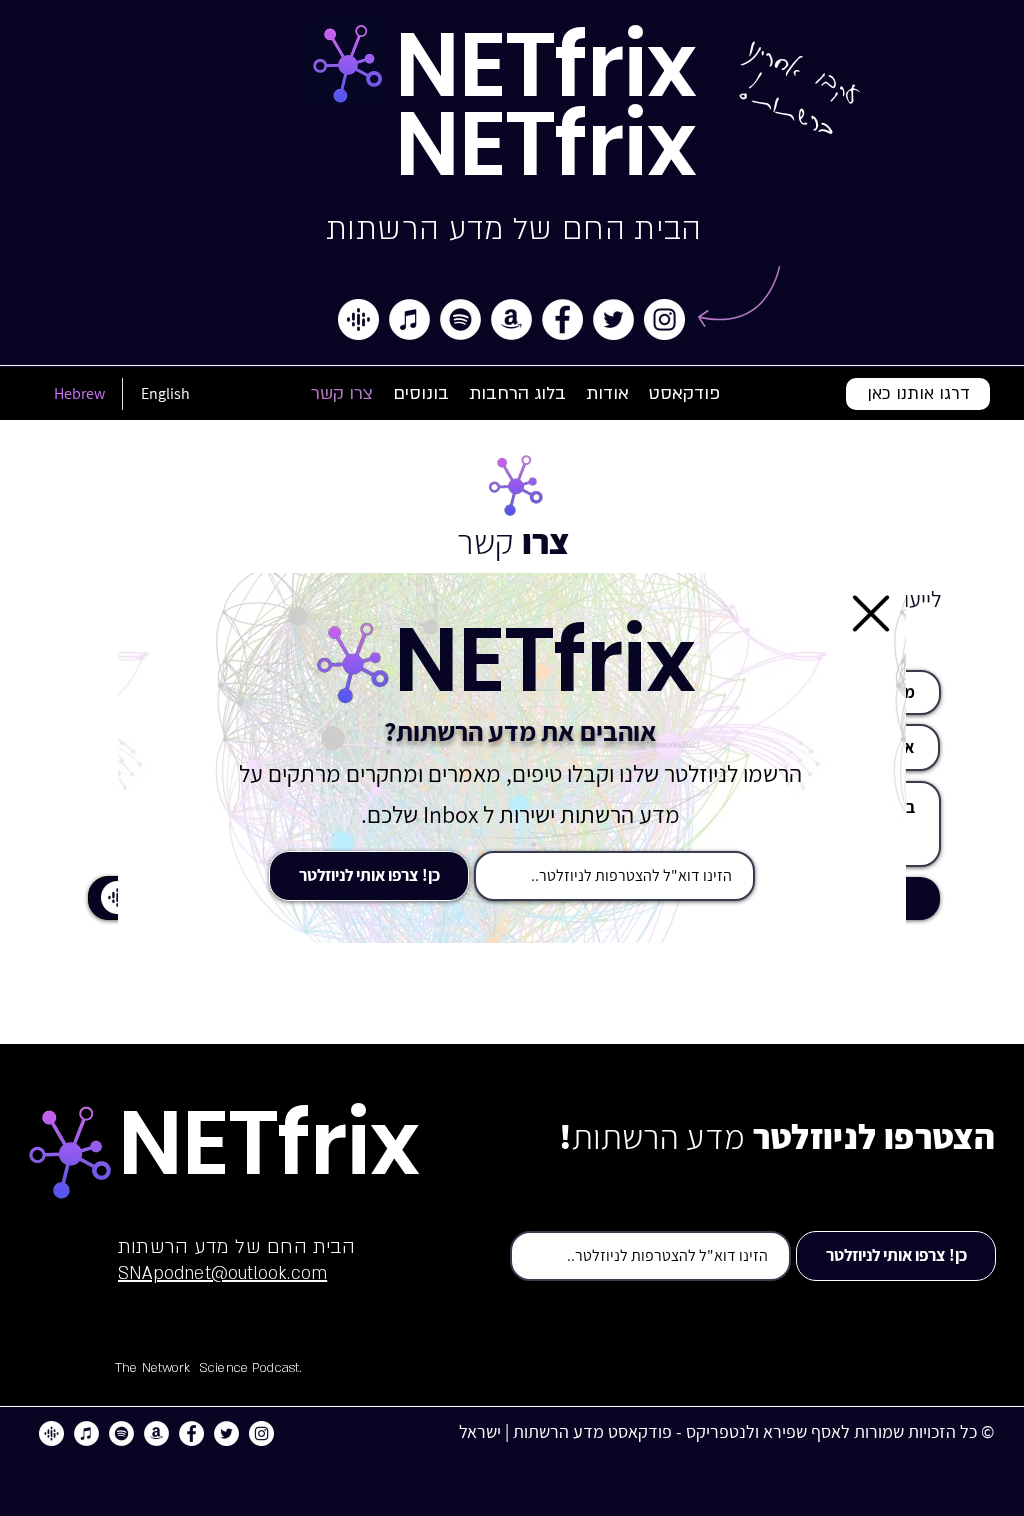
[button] (871, 613)
